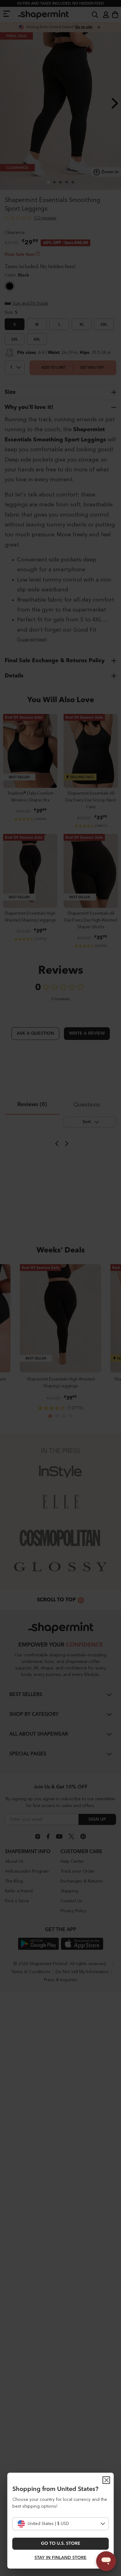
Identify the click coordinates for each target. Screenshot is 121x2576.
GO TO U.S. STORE (61, 2544)
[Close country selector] (106, 2480)
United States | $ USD (48, 2524)
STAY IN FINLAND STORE (60, 2558)
